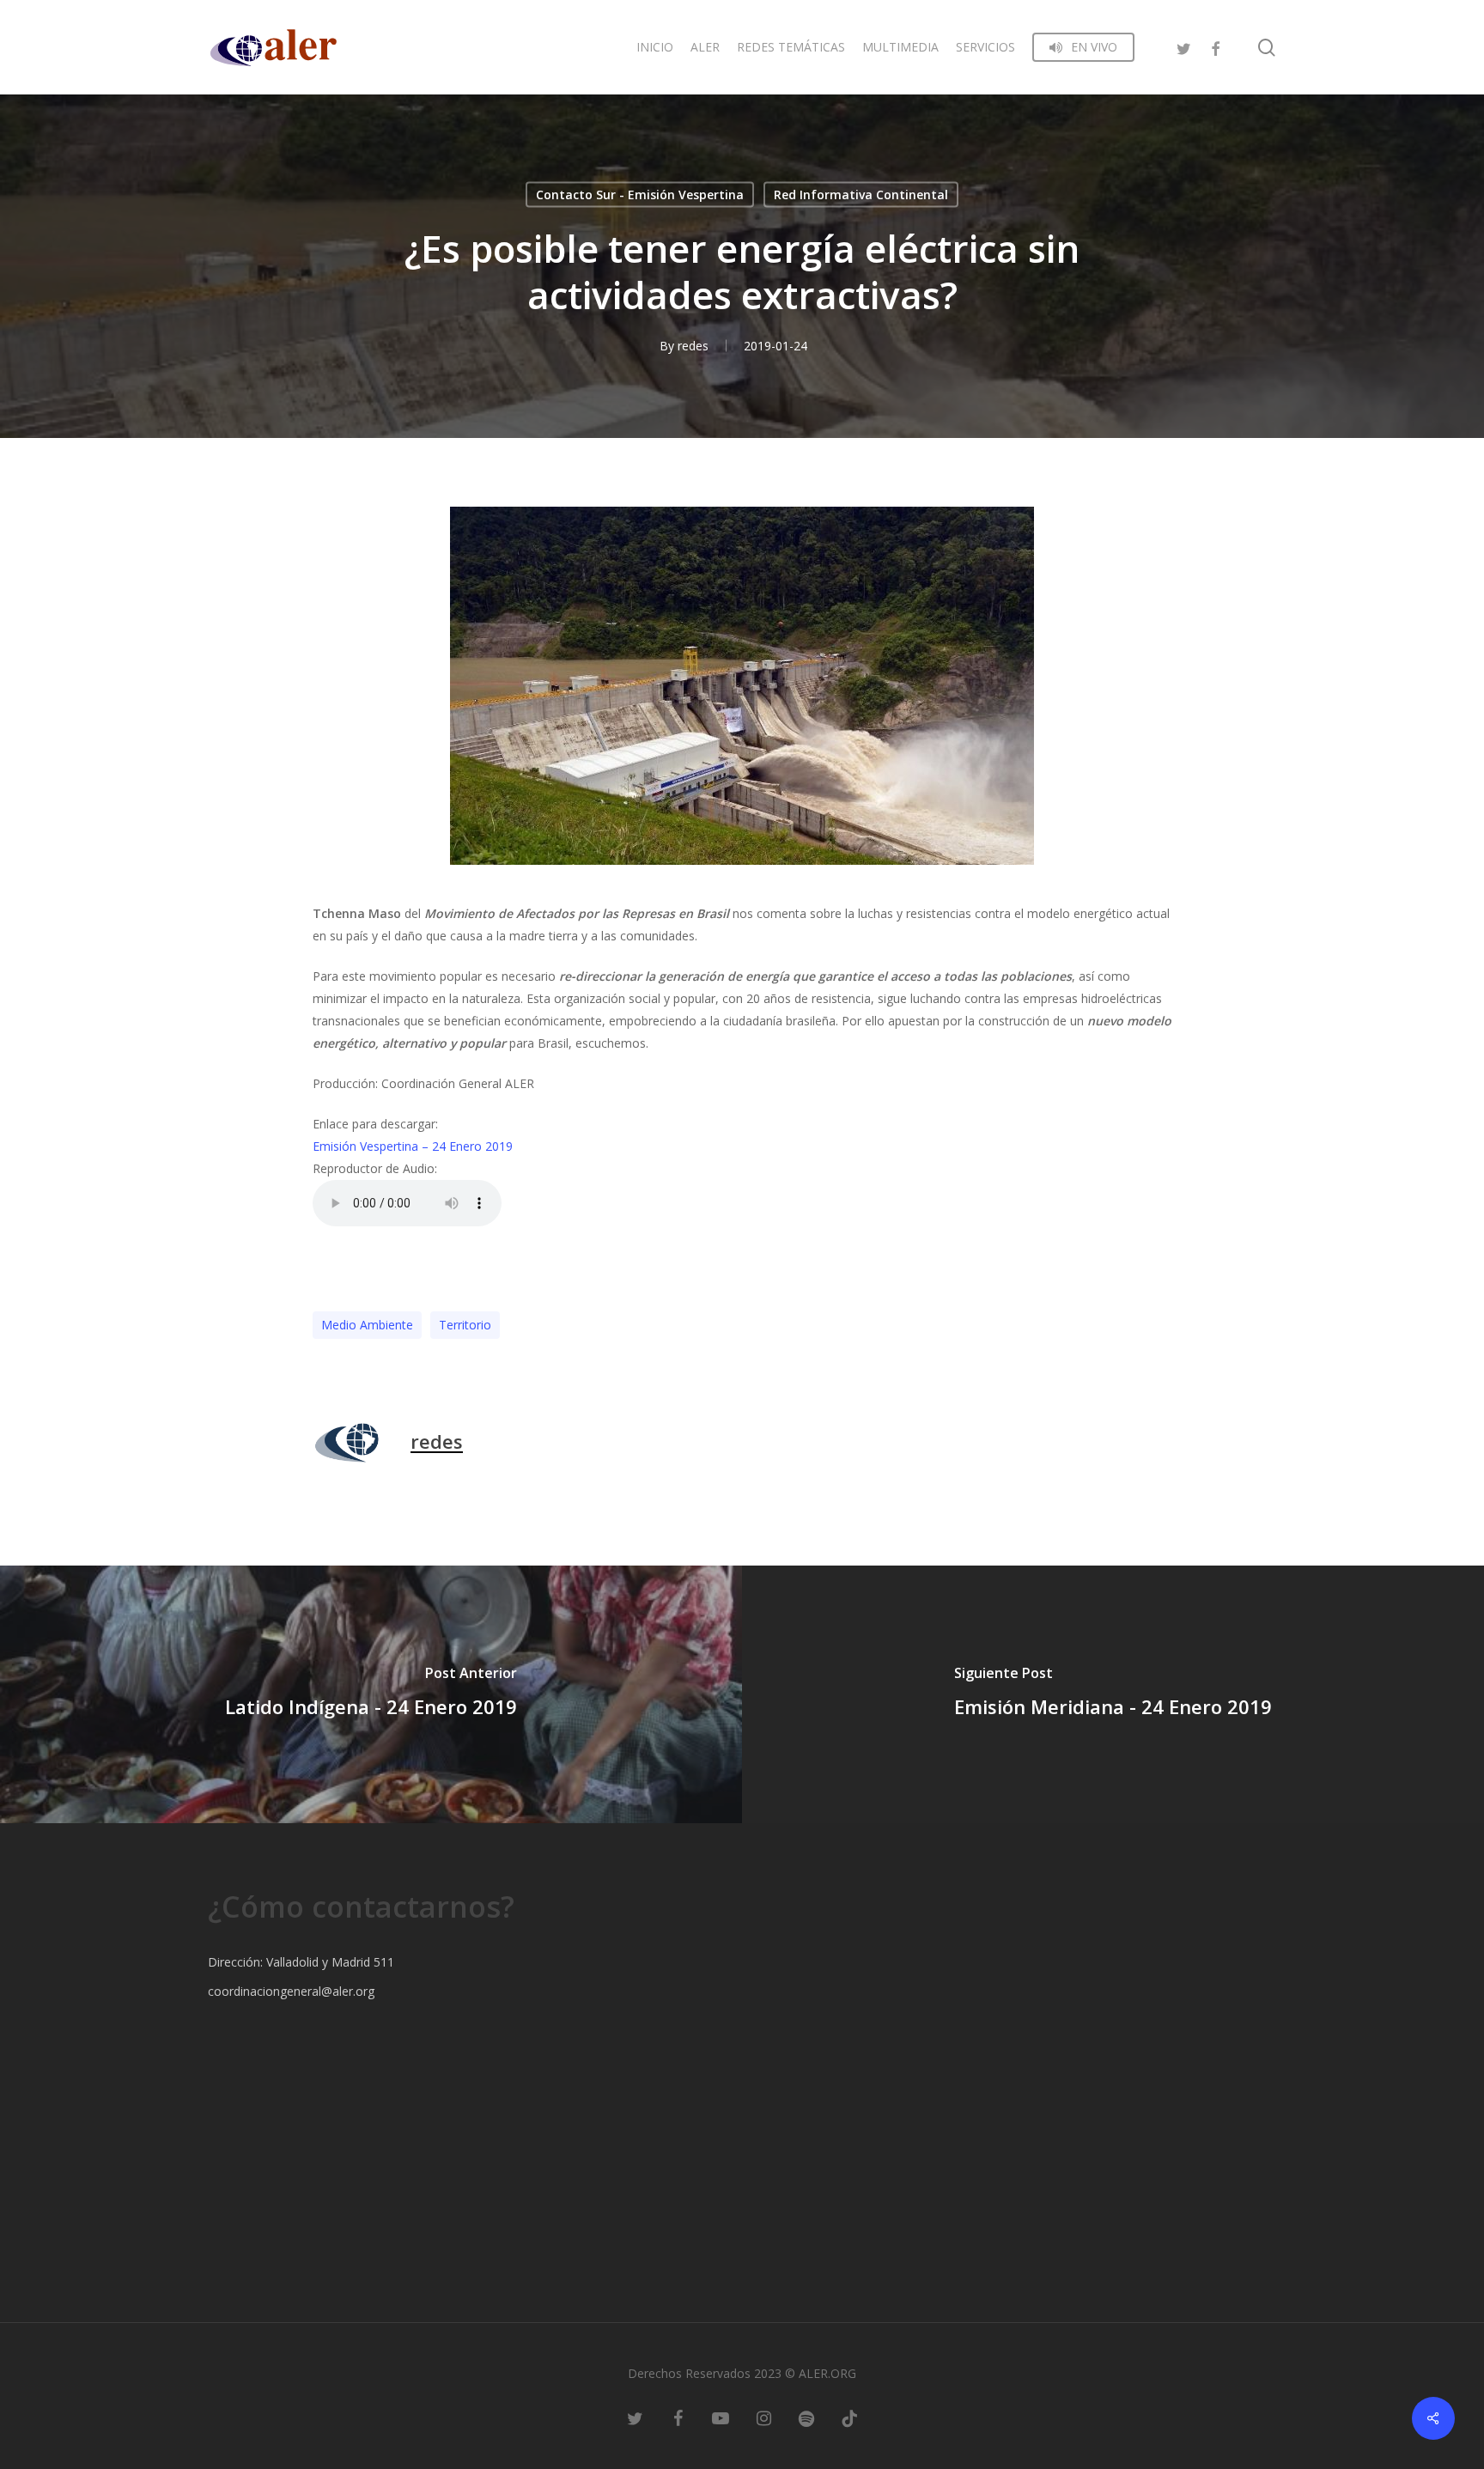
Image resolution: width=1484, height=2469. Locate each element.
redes (693, 346)
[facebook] (1215, 47)
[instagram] (763, 2417)
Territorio (465, 1325)
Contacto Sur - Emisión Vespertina (640, 195)
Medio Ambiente (367, 1325)
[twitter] (1184, 47)
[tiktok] (849, 2417)
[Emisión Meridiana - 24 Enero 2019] (1113, 1694)
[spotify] (806, 2417)
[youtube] (721, 2417)
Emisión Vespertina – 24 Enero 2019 (413, 1146)
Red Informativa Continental (861, 195)
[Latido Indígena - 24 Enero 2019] (371, 1694)
